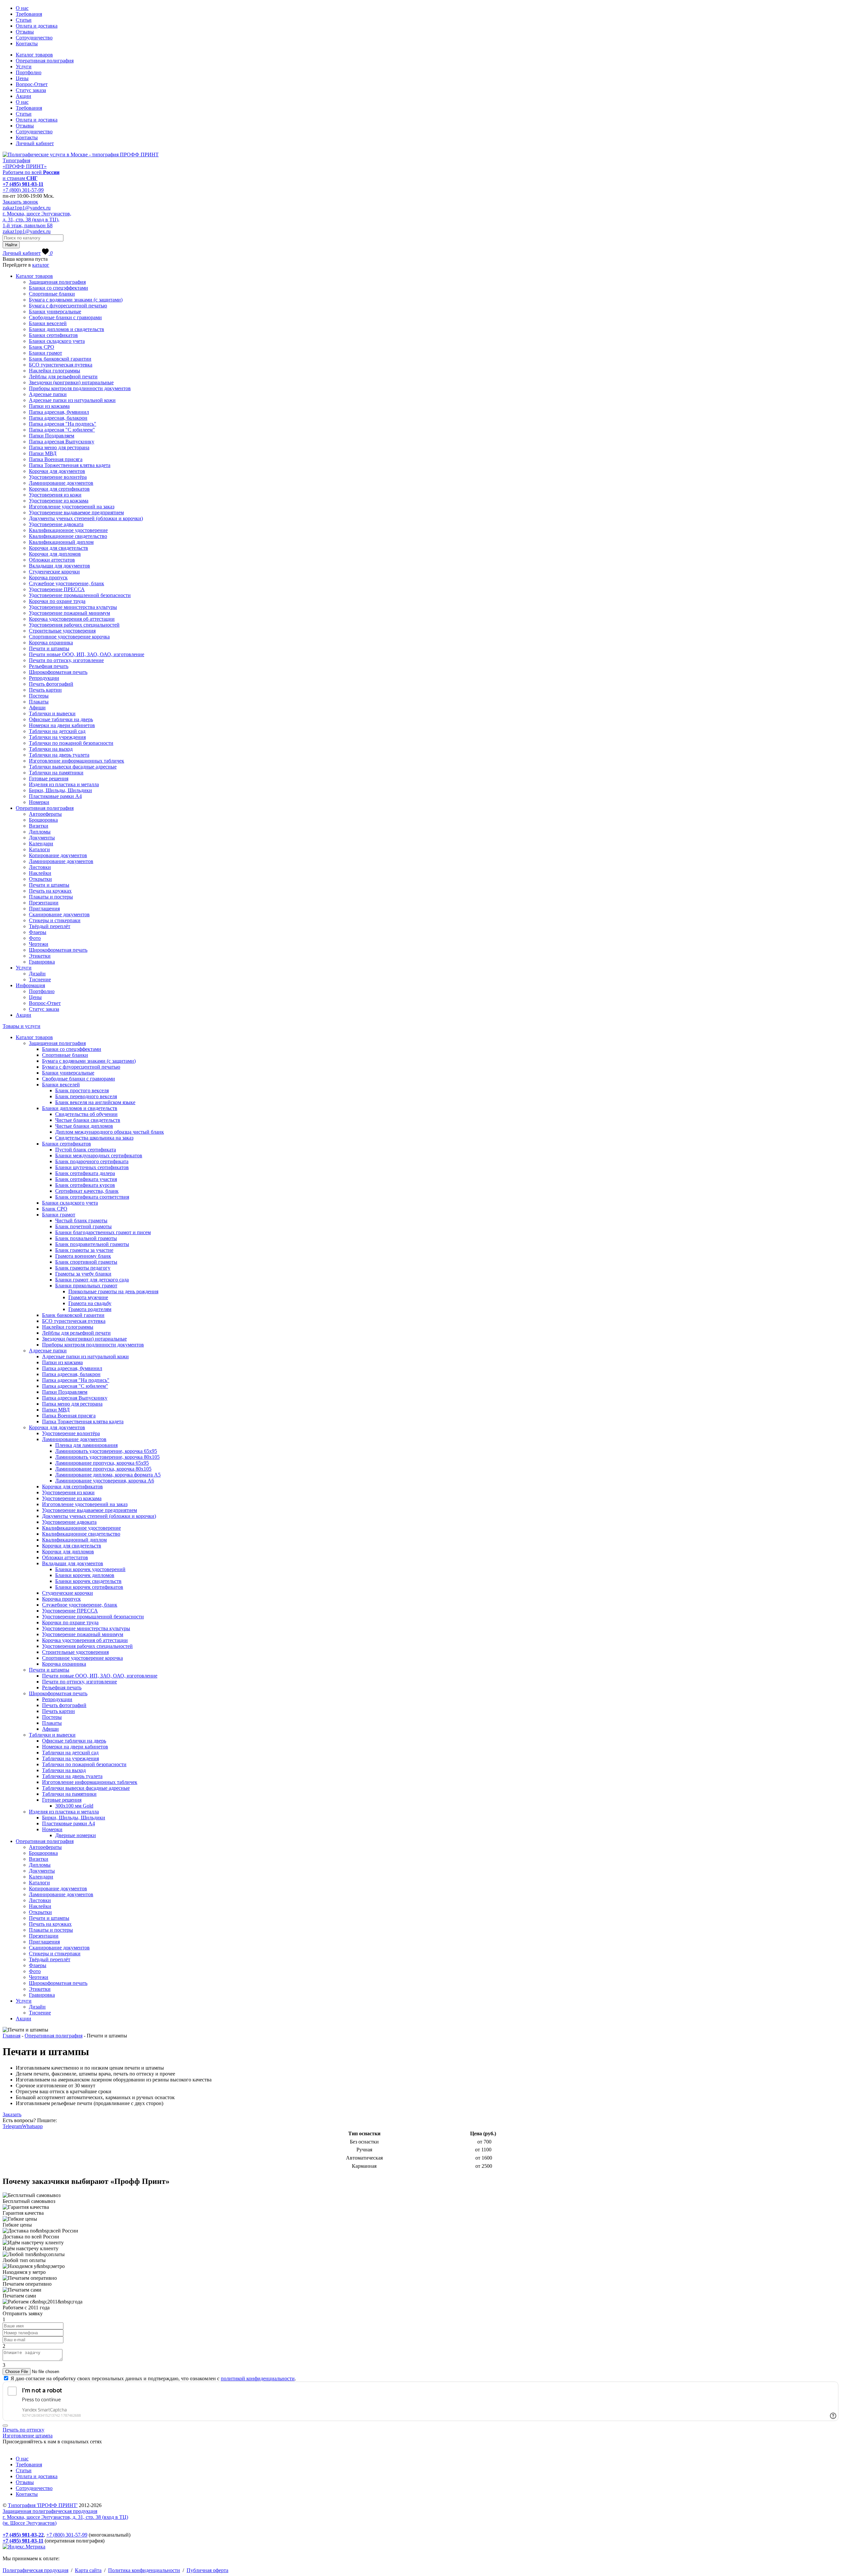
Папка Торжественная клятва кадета (70, 465)
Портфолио (29, 72)
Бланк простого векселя (82, 1090)
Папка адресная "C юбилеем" (62, 430)
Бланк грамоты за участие (84, 1250)
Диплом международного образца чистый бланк (110, 1132)
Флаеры (38, 932)
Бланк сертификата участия (86, 1179)
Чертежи (39, 944)
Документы (42, 838)
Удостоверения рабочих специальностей (74, 625)
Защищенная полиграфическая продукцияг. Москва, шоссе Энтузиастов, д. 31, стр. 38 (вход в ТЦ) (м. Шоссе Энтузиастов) (65, 2517)
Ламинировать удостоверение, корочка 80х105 (107, 1457)
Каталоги (39, 849)
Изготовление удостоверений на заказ (72, 507)
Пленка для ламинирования (86, 1445)
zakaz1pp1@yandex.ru (27, 208)
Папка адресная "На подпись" (63, 424)
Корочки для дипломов (55, 554)
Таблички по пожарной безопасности (71, 743)
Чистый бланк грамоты (81, 1221)
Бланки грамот (45, 353)
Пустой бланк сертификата (86, 1150)
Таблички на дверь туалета (59, 755)
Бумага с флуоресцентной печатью (68, 306)
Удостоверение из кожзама (59, 501)
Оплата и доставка (37, 26)
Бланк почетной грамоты (83, 1226)
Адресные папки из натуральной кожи (72, 400)
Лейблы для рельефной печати (63, 377)
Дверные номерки (76, 1835)
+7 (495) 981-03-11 (23, 184)
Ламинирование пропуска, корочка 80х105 (103, 1469)
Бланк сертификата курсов (85, 1185)
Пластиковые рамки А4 (55, 796)
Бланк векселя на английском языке (95, 1102)
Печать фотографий (51, 684)
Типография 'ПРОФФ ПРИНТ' (43, 2505)
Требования (29, 14)
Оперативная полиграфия (45, 61)
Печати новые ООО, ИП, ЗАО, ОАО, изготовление (87, 654)
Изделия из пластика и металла (64, 784)
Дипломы (40, 832)
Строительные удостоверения (62, 631)
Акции (23, 96)
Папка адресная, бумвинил (59, 412)
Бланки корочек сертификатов (89, 1587)
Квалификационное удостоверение (68, 530)
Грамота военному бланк (83, 1256)
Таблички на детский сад (57, 731)
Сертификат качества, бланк (87, 1191)
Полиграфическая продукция (35, 2570)
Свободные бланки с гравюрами (65, 317)
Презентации (44, 903)
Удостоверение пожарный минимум (69, 613)
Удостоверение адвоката (56, 524)
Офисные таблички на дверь (61, 719)
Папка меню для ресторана (59, 447)
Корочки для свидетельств (58, 548)
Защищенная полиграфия (57, 282)
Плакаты (39, 702)
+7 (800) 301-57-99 (23, 190)
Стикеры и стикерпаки (55, 920)
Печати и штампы (49, 648)
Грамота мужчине (88, 1297)
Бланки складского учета (57, 341)
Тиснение (40, 979)
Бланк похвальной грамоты (86, 1238)
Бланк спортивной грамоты (86, 1262)
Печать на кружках (50, 891)
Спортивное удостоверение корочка (69, 637)
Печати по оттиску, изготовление (66, 660)
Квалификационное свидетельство (68, 536)
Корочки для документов (57, 471)
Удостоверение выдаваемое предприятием (76, 512)
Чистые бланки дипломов (84, 1126)
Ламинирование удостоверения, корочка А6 (105, 1481)
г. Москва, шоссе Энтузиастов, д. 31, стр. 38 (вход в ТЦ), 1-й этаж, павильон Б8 (37, 220)
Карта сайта (88, 2570)
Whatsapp (32, 2126)
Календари (41, 844)
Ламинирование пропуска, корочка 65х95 (102, 1463)
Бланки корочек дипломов (85, 1575)
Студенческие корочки (54, 572)
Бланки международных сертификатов (99, 1155)
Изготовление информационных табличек (77, 761)
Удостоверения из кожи (55, 495)
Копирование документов (58, 855)
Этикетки (40, 956)
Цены (22, 78)
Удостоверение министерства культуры (73, 607)
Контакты (27, 44)
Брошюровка (43, 820)
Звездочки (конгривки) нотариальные (71, 382)
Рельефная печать (49, 666)
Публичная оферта (207, 2570)
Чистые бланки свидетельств (88, 1120)
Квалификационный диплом (61, 542)
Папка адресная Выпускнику (62, 442)
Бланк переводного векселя (86, 1096)
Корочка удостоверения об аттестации (72, 619)
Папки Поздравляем (52, 436)
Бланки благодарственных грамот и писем (103, 1232)
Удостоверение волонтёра (58, 477)
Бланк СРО (42, 347)
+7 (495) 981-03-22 (23, 2535)
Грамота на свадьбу (90, 1303)
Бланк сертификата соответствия (92, 1197)
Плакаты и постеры (51, 897)
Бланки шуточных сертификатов (92, 1167)
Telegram (12, 2126)
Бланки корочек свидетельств (88, 1581)
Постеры (39, 696)
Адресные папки (48, 394)
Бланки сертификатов (53, 335)
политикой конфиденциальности (258, 2378)
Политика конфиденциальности (144, 2570)
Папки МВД (43, 453)
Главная (11, 2036)
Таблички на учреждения (57, 737)
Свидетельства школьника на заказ (94, 1138)
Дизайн (37, 974)
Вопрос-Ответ (32, 84)
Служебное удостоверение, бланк (67, 583)
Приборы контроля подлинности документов (80, 388)
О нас (22, 8)
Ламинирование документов (61, 483)
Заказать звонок (20, 202)
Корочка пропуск (48, 577)
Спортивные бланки (52, 294)
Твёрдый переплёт (50, 926)
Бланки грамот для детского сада (92, 1280)
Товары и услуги (22, 1026)
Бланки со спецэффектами (58, 288)
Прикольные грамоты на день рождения (113, 1291)
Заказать (12, 2114)
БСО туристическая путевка (61, 365)
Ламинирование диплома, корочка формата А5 (108, 1475)
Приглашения (44, 909)
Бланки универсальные (55, 311)
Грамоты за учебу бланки (83, 1274)
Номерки (39, 802)
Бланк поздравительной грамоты (92, 1244)
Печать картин (45, 690)
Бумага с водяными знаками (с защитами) (76, 300)
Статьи (24, 20)
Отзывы (25, 32)
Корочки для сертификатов (59, 489)
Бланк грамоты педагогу (83, 1268)
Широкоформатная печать (58, 672)
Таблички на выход (51, 749)
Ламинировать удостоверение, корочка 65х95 (106, 1451)
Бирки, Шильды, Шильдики (60, 790)
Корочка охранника (51, 643)
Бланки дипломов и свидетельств (67, 329)
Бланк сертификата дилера (85, 1173)
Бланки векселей (48, 323)
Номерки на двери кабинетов (62, 725)
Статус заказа (31, 90)
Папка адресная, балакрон (58, 418)
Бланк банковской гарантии (60, 359)
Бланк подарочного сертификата (92, 1161)
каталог (41, 265)
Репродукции (44, 678)
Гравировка (42, 962)
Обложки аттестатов (52, 560)
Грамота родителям (90, 1309)
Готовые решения (49, 778)
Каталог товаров (34, 55)
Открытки (40, 879)
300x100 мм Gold (74, 1806)
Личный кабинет (35, 143)
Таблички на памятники (56, 773)
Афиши (37, 708)
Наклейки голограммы (55, 371)
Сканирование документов (59, 914)
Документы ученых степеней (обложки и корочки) (86, 518)
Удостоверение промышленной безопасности (80, 595)
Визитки (39, 826)
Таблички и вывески (52, 713)
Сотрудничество (34, 38)
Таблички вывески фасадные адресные (73, 767)
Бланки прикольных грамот (86, 1286)
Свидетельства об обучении (86, 1114)
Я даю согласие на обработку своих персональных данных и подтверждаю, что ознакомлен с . (153, 2378)
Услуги (24, 67)
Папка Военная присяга (56, 459)
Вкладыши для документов (59, 566)
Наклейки (40, 873)
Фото (35, 938)
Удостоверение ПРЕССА (57, 589)
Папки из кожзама (49, 406)
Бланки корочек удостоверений (90, 1569)
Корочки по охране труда (57, 601)
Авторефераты (45, 814)
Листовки (40, 867)
